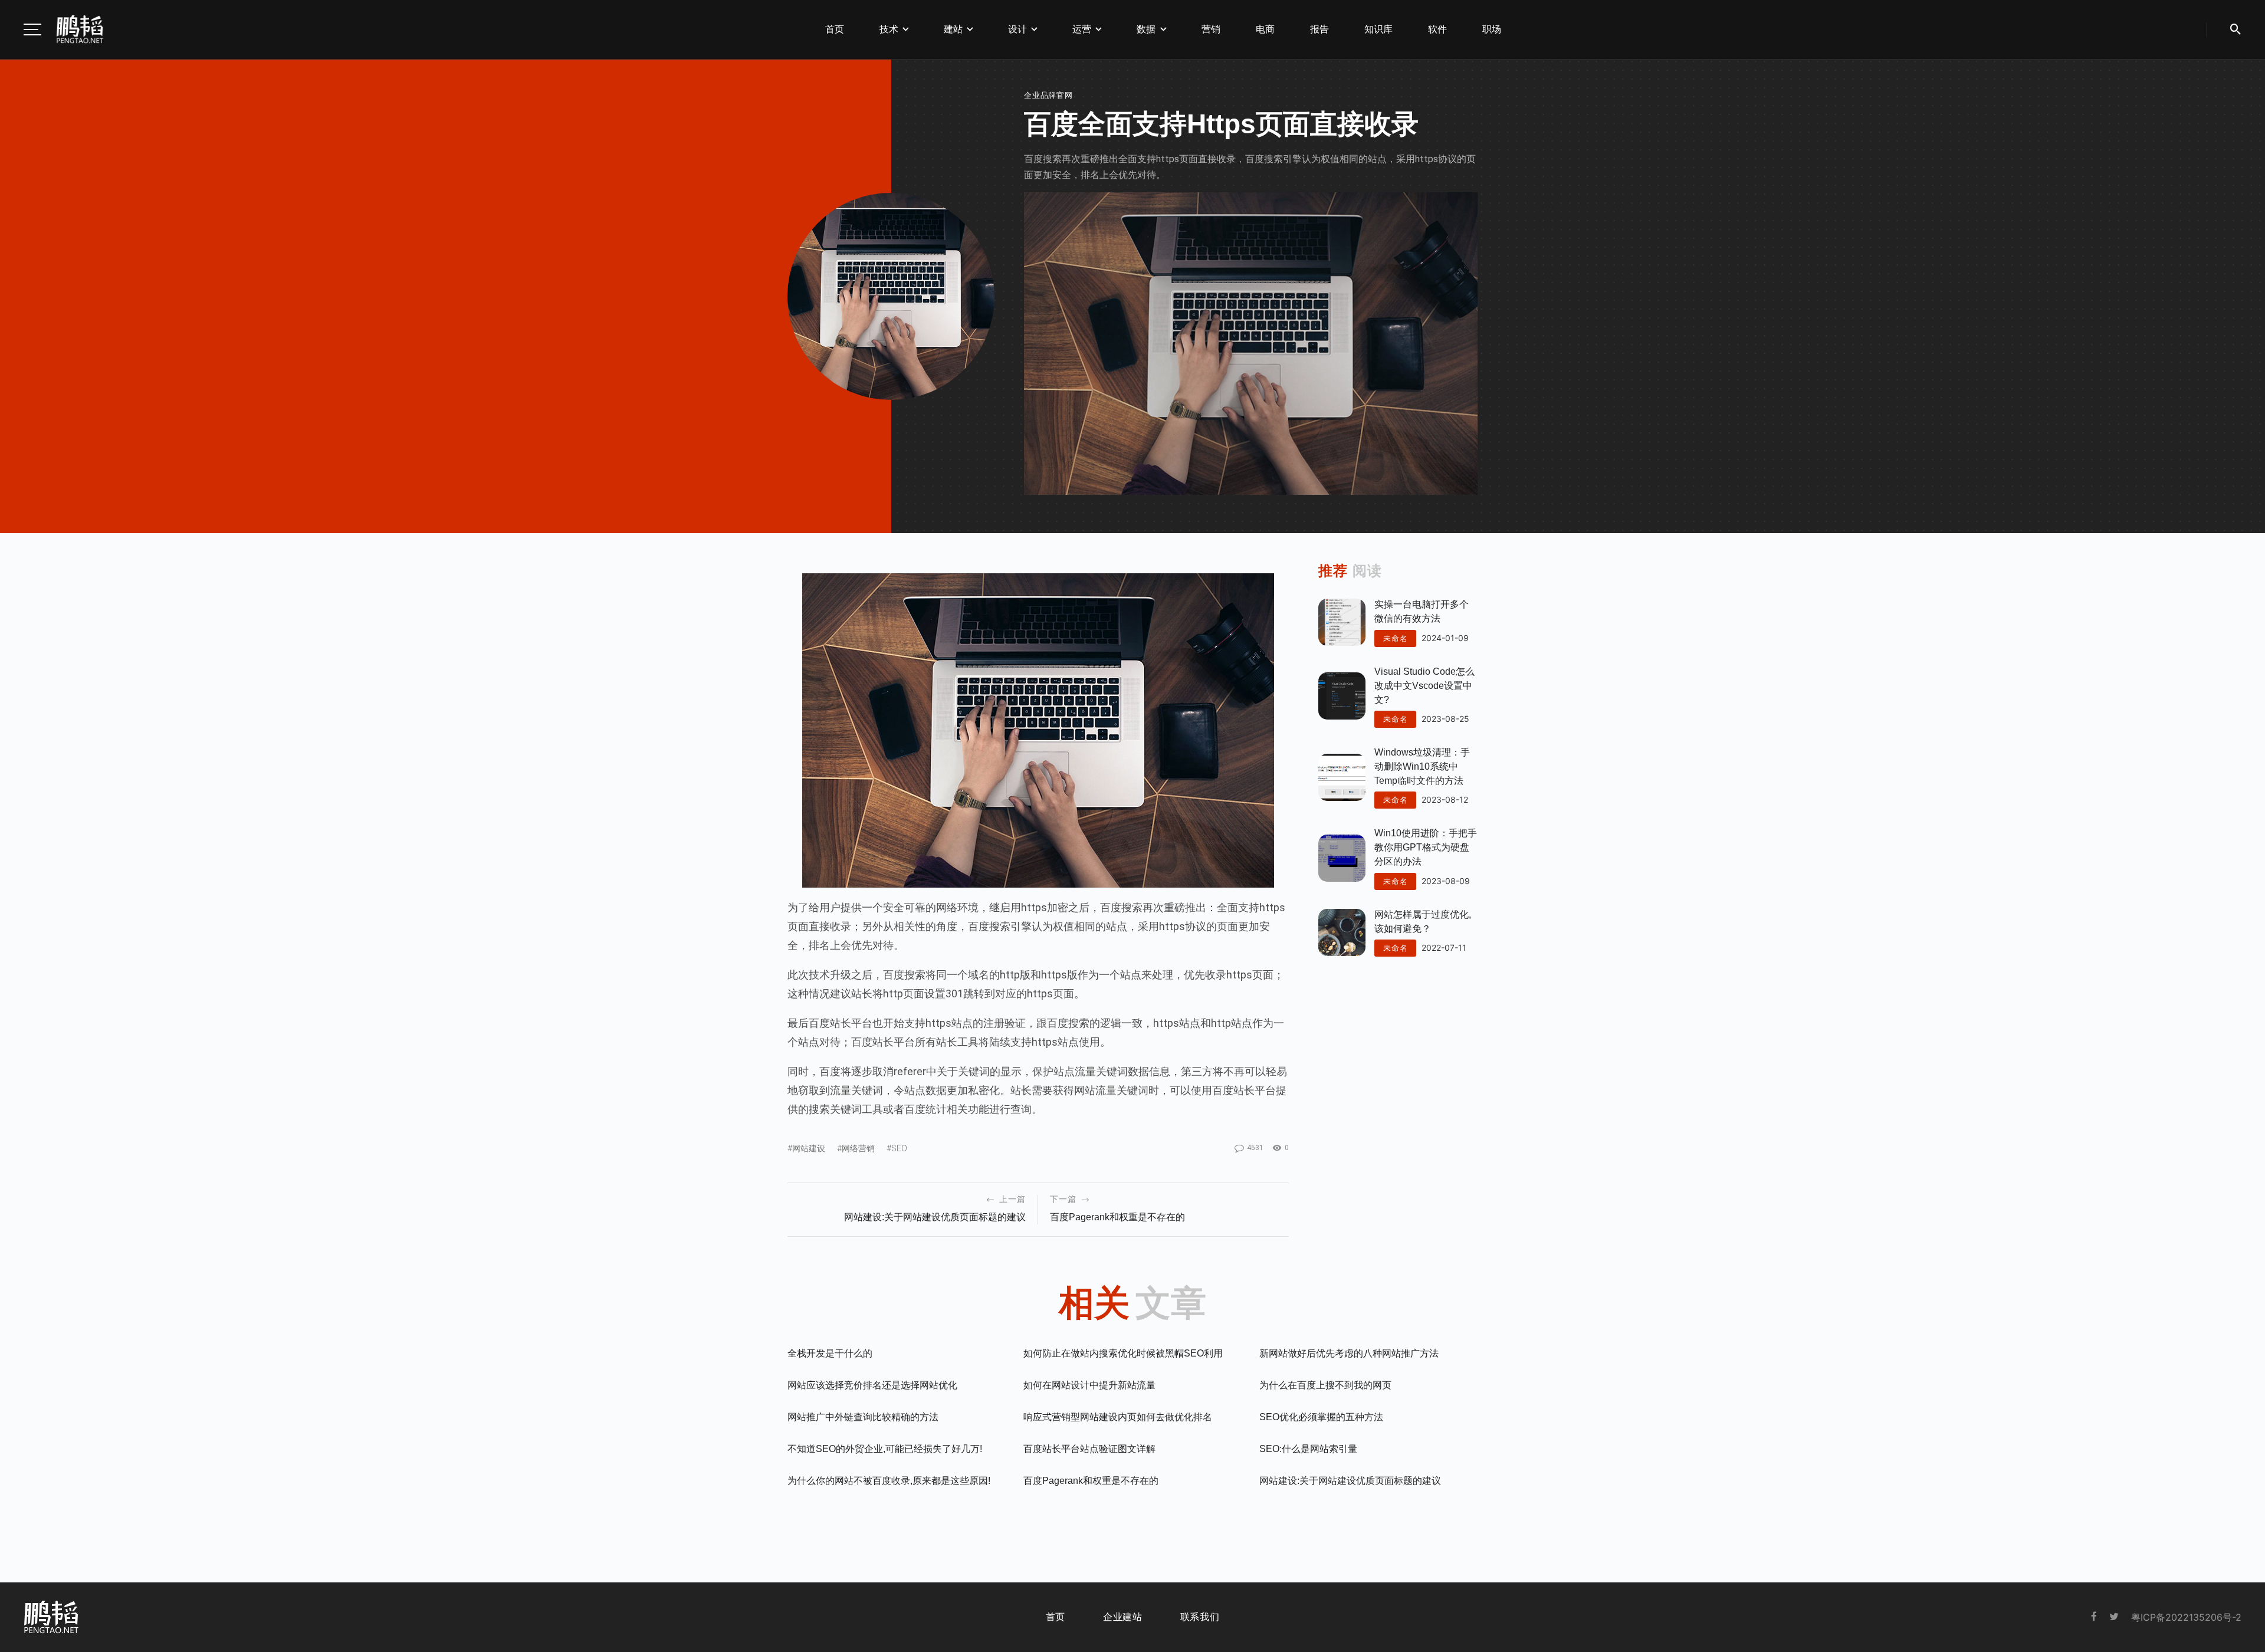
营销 (1211, 29)
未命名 (1395, 638)
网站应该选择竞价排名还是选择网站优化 (872, 1385)
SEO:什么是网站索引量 (1308, 1449)
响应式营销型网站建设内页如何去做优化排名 (1118, 1417)
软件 (1437, 29)
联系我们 (1200, 1617)
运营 (1082, 29)
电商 (1265, 29)
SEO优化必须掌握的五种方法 (1321, 1417)
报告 (1319, 29)
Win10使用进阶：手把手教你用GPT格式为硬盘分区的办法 (1426, 847)
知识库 (1378, 29)
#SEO (897, 1148)
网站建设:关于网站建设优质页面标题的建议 (935, 1217)
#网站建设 (806, 1148)
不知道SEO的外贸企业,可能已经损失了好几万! (885, 1449)
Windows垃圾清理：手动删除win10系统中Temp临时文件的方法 (1422, 766)
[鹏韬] (80, 29)
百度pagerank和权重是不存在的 (1117, 1217)
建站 (953, 29)
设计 (1017, 29)
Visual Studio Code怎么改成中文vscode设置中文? (1424, 686)
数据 (1146, 29)
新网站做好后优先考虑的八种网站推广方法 (1349, 1353)
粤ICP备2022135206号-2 (2186, 1617)
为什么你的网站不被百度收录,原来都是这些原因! (889, 1481)
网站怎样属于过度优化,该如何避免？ (1423, 922)
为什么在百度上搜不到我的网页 (1325, 1385)
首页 (835, 29)
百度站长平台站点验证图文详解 (1089, 1449)
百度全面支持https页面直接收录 (1221, 124)
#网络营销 (856, 1148)
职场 (1492, 29)
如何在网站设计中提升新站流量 (1089, 1385)
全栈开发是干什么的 (830, 1353)
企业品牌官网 (1048, 95)
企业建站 (1123, 1617)
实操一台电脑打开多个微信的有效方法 (1422, 611)
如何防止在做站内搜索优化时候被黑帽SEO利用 (1123, 1353)
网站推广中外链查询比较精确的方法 (863, 1417)
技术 (889, 29)
